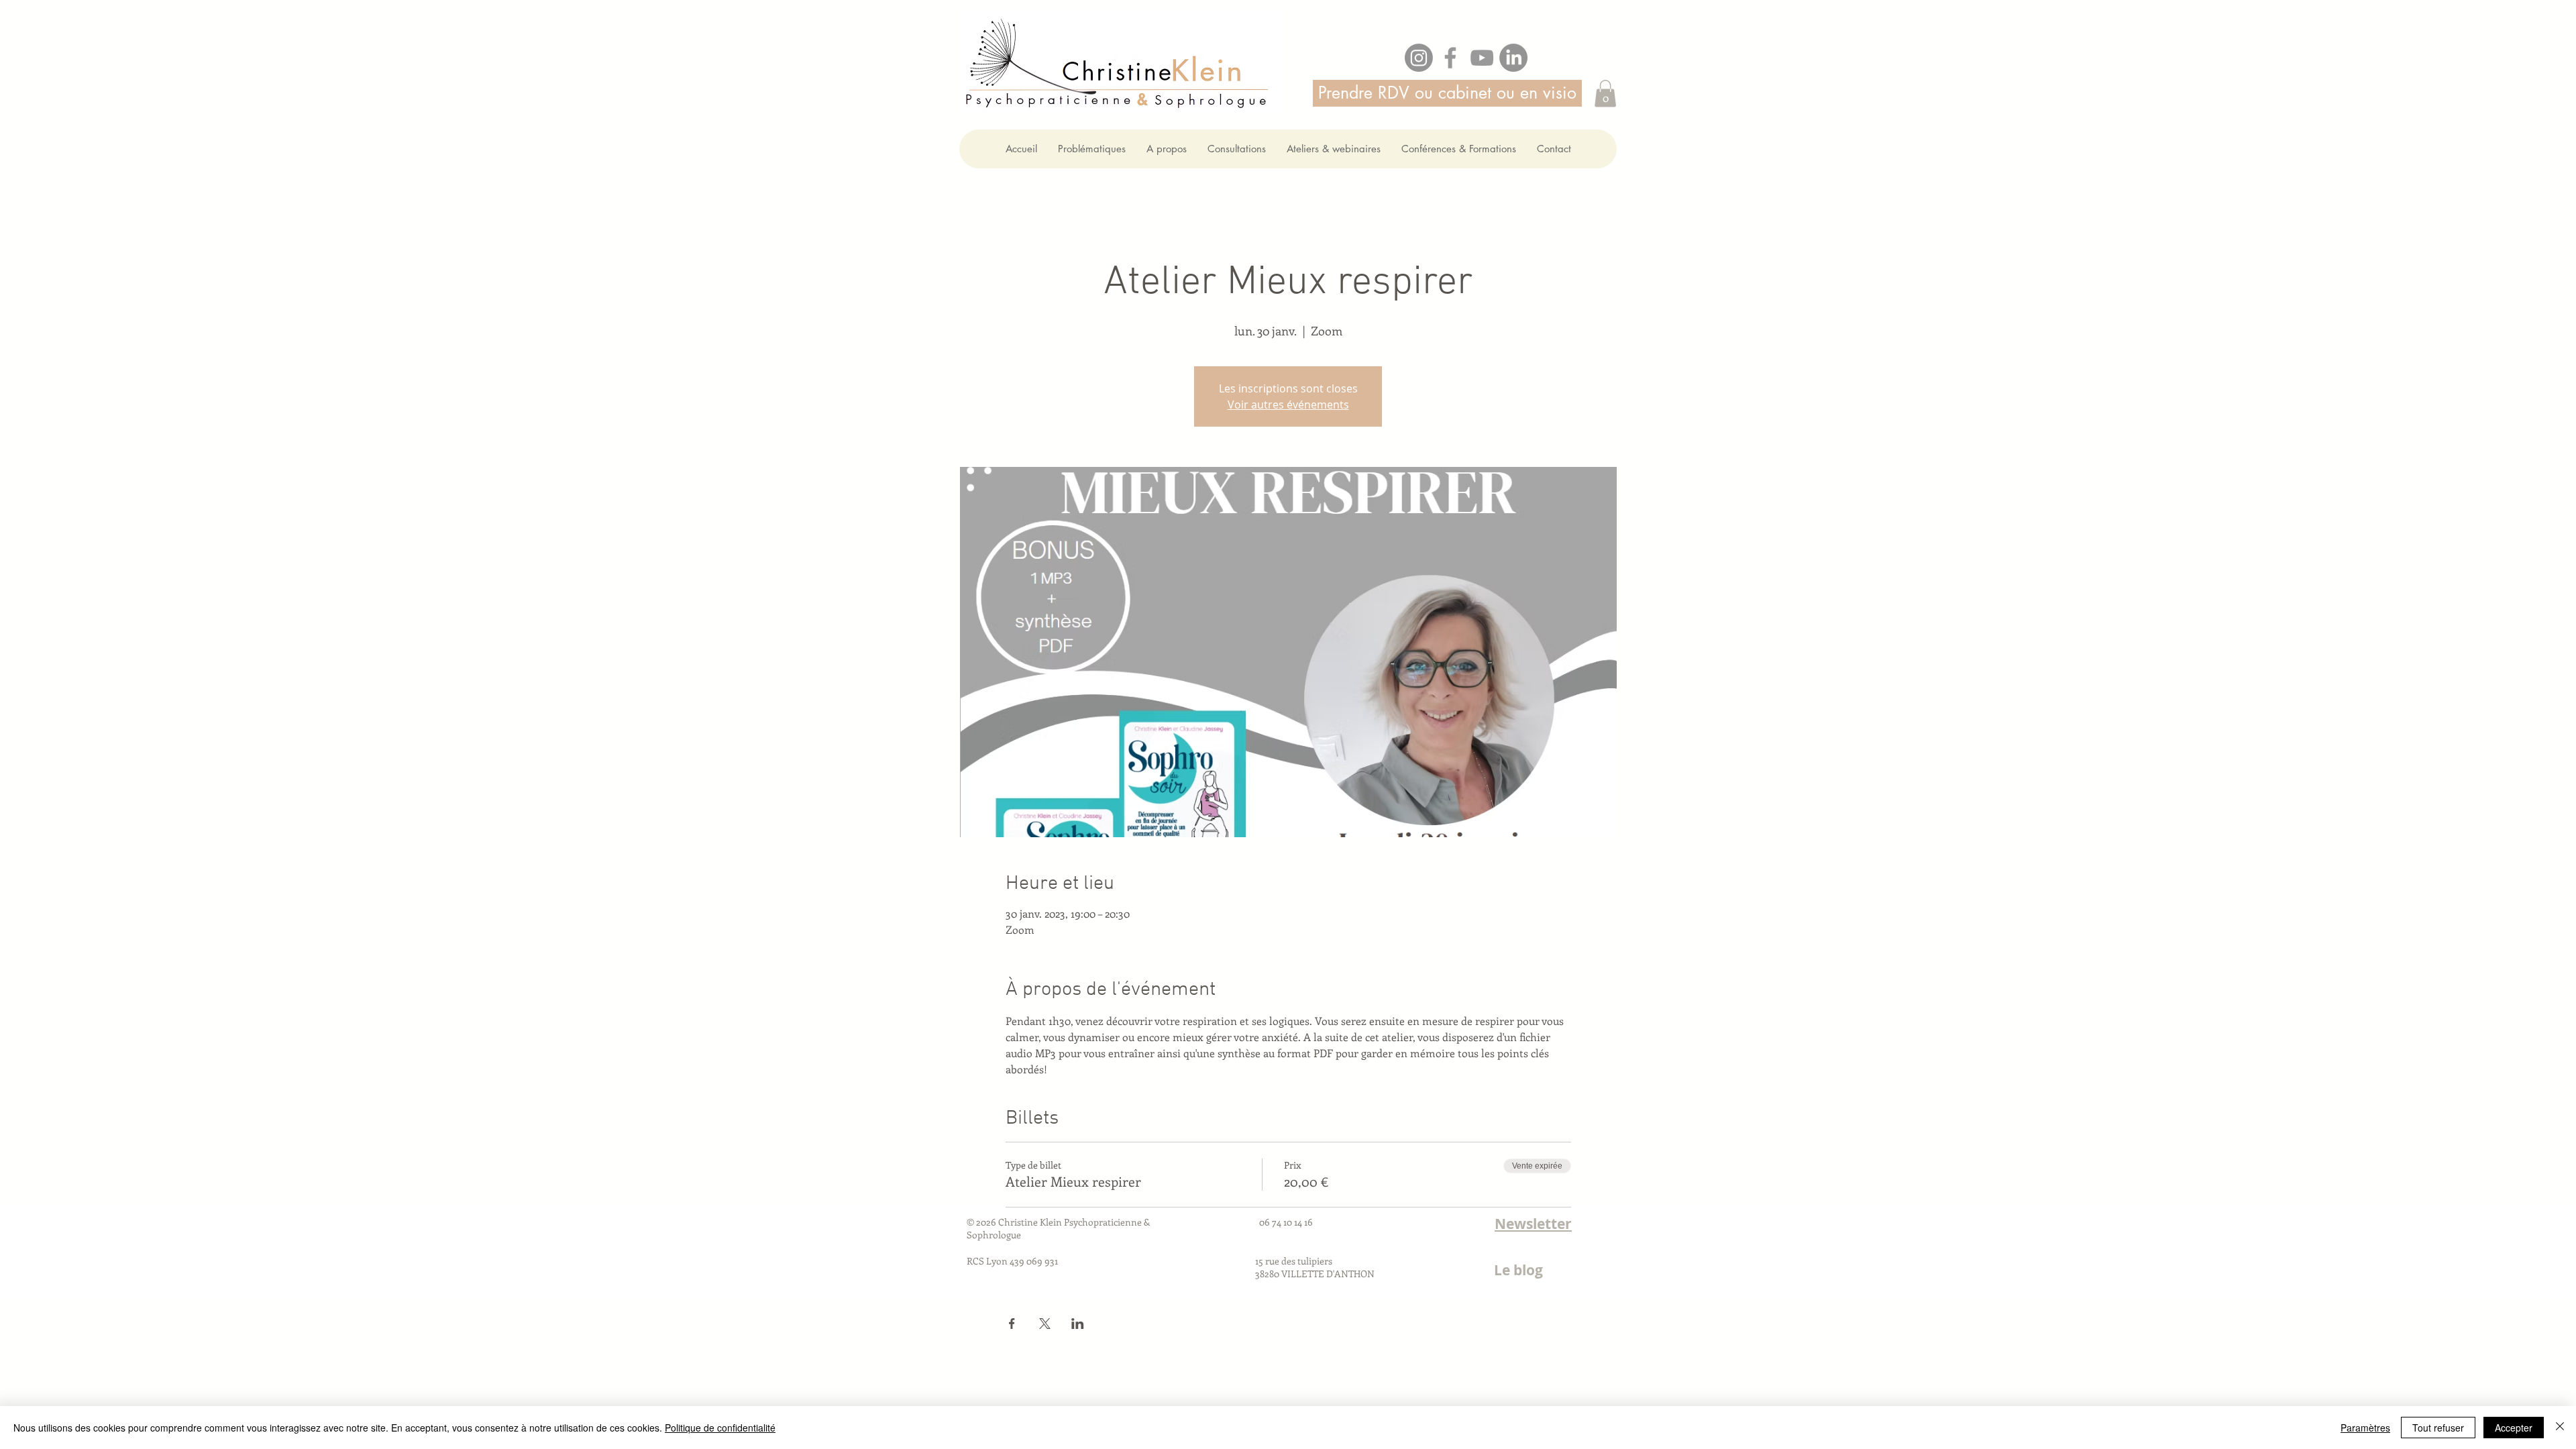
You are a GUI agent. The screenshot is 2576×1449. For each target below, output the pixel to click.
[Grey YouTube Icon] (1482, 58)
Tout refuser (2438, 1428)
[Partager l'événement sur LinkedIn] (1078, 1324)
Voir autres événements (1288, 405)
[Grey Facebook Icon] (1450, 58)
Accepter (2514, 1428)
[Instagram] (1419, 58)
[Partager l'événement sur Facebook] (1012, 1324)
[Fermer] (2560, 1428)
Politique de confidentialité (720, 1428)
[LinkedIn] (1513, 58)
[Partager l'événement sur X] (1045, 1324)
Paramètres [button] (2365, 1428)
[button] (1605, 94)
